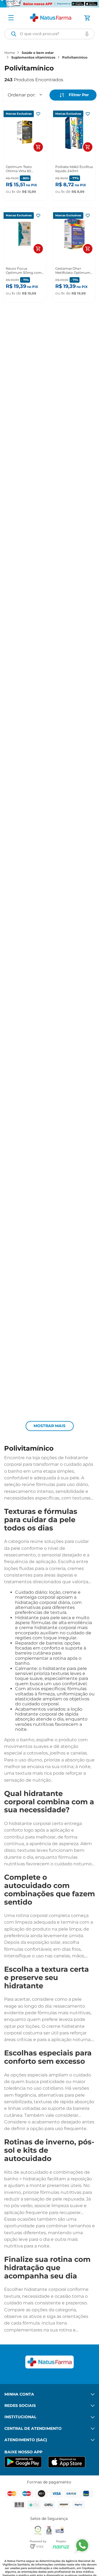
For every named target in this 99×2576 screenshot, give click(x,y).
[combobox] (50, 34)
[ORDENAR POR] (25, 95)
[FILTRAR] (73, 95)
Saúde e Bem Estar (38, 53)
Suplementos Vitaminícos (33, 57)
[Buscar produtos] (14, 34)
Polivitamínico (75, 57)
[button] (87, 34)
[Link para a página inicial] (10, 53)
